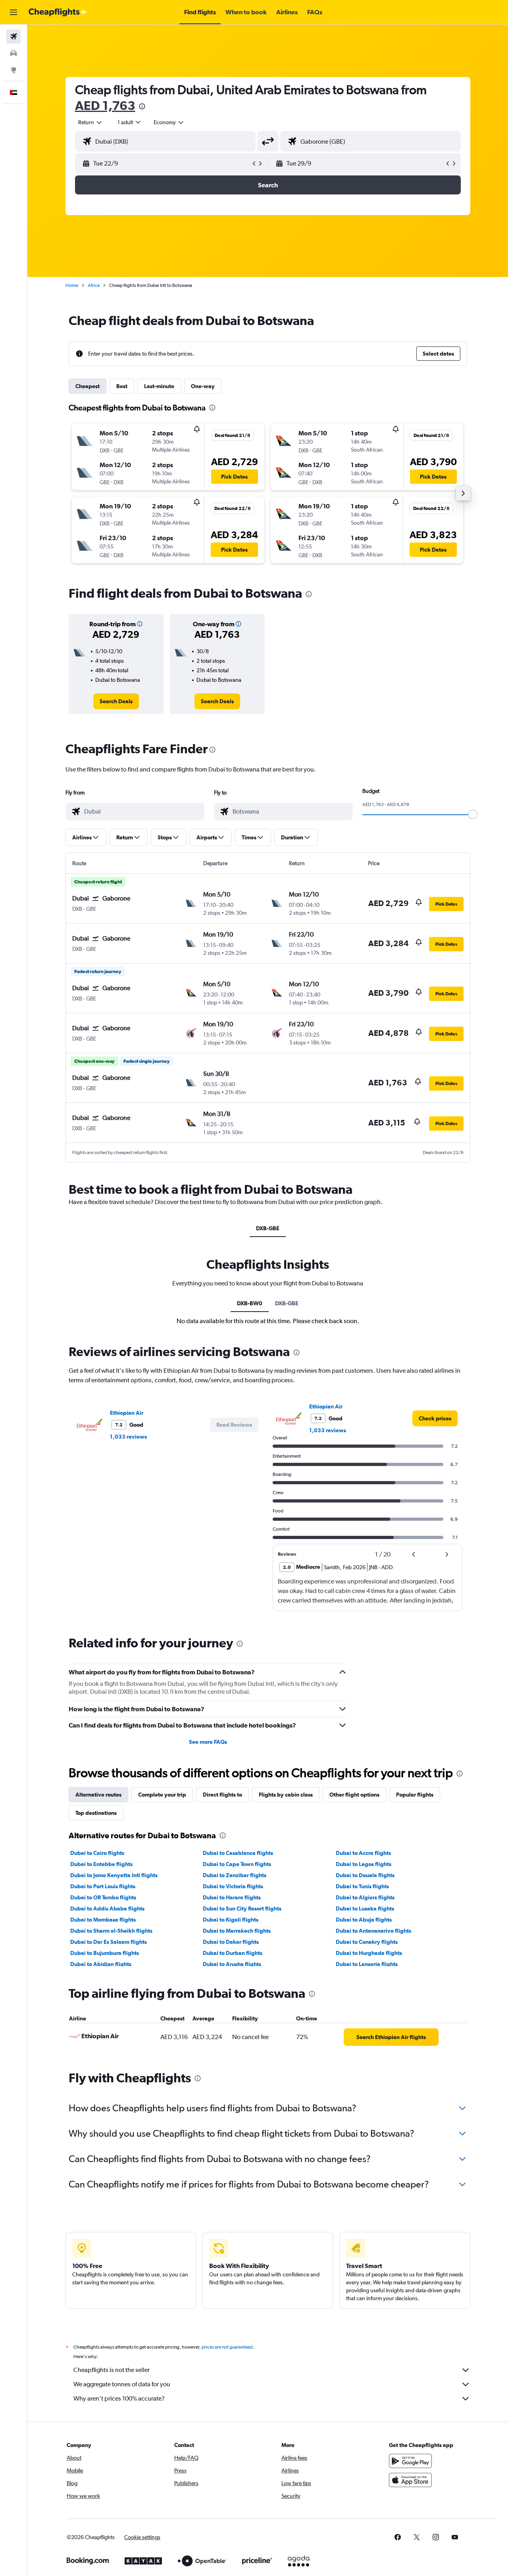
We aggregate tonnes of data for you (122, 2384)
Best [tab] (122, 386)
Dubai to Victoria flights (233, 1886)
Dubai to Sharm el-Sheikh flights (111, 1931)
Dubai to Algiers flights (365, 1897)
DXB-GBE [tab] (268, 1228)
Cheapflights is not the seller (112, 2370)
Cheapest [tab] (88, 386)
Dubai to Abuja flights (364, 1920)
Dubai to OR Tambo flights (103, 1897)
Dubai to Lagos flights (364, 1864)
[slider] (473, 814)
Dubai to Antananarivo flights (373, 1931)
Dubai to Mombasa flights (103, 1920)
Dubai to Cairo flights (97, 1853)
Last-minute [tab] (159, 386)
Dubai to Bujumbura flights (105, 1953)
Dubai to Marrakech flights (237, 1931)
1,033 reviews (128, 1437)
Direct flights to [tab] (222, 1795)
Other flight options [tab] (354, 1795)
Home (72, 285)
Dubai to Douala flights (365, 1875)
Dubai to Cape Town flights (237, 1864)
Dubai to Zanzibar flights (235, 1875)
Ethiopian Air (127, 1413)
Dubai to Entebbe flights (101, 1864)
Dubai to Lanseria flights (367, 1964)
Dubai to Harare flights (232, 1897)
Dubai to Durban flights (233, 1953)
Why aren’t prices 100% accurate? (119, 2398)
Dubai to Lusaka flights (365, 1908)
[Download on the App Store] (410, 2480)
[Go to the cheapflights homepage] (58, 12)
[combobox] (90, 122)
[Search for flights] (13, 37)
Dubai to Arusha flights (232, 1964)
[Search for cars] (13, 53)
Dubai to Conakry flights (367, 1942)
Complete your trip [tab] (162, 1795)
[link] (116, 701)
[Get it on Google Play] (410, 2461)
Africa (94, 285)
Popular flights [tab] (415, 1795)
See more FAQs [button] (208, 1742)
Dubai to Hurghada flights (369, 1953)
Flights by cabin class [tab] (286, 1795)
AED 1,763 (105, 105)
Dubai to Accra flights (363, 1853)
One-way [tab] (203, 386)
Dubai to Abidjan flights (101, 1964)
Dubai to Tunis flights (362, 1886)
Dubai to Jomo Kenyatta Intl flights (114, 1875)
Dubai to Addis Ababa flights (107, 1908)
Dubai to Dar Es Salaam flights (109, 1942)
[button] (13, 12)
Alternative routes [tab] (98, 1795)
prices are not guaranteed (227, 2347)
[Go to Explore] (13, 70)
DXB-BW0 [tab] (250, 1303)
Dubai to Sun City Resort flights (242, 1908)
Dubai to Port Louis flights (103, 1886)
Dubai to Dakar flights (231, 1942)
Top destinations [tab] (96, 1813)
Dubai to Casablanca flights (238, 1853)
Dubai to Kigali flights (231, 1920)
